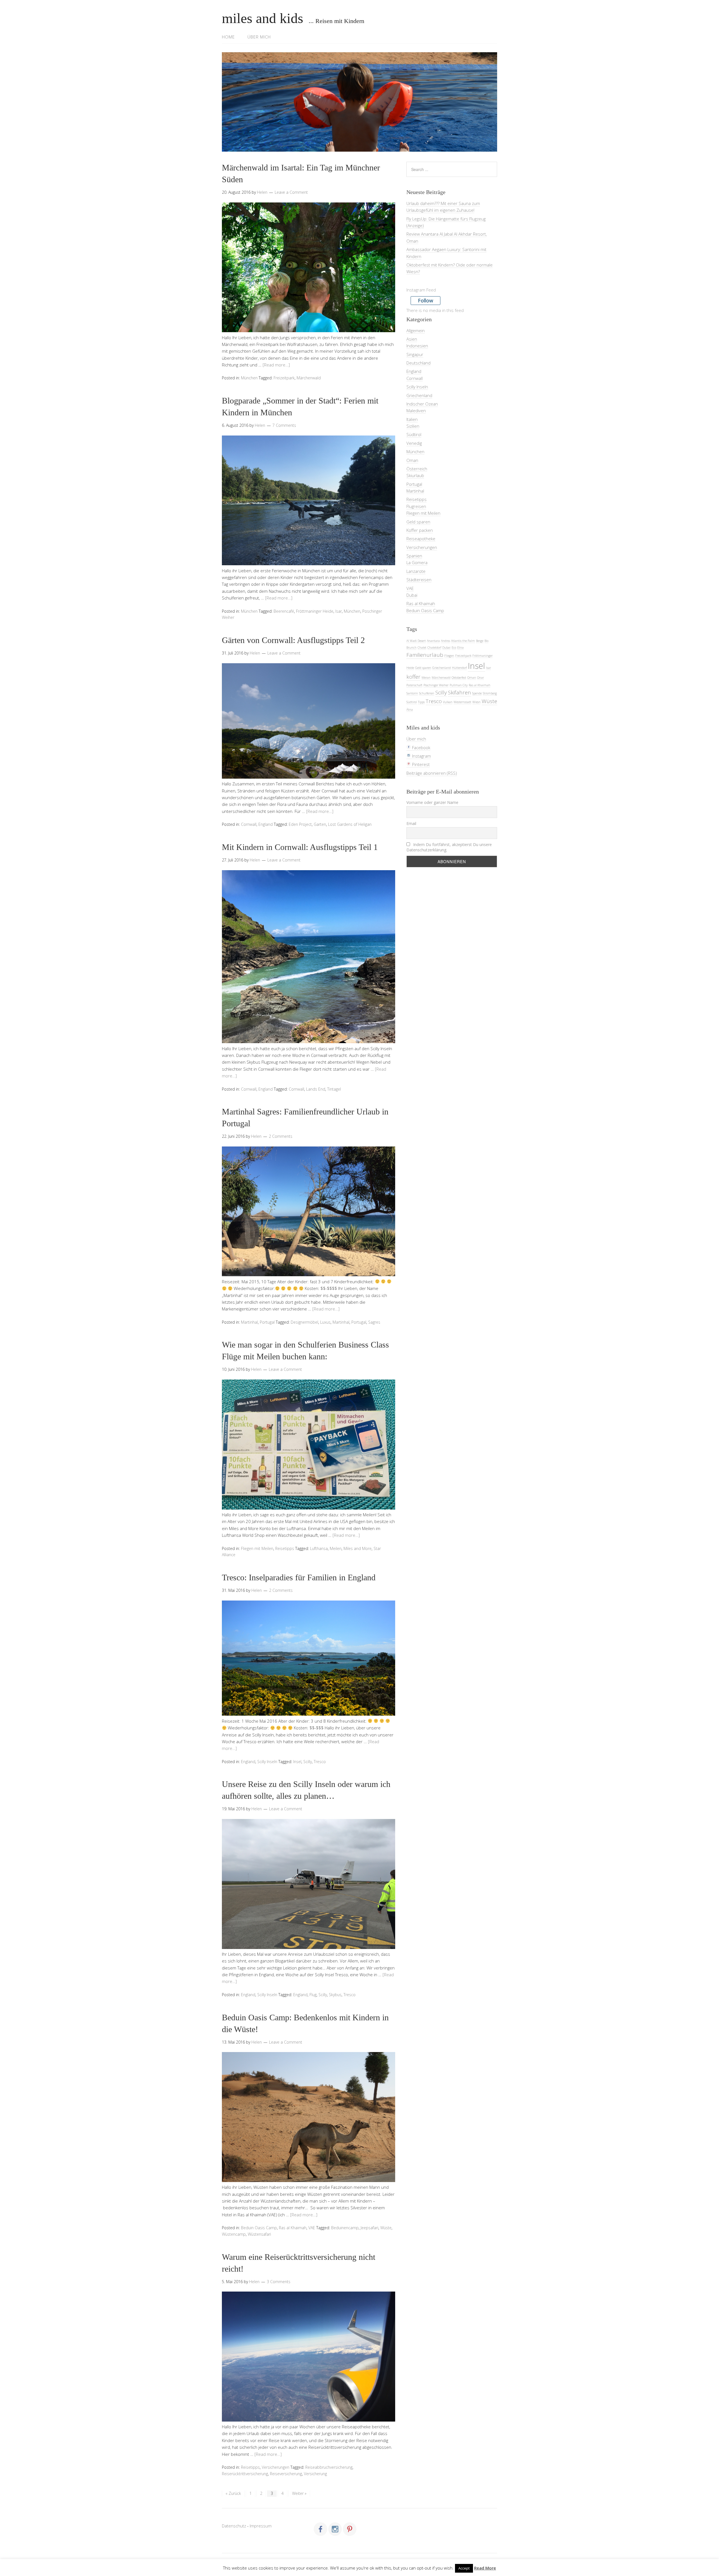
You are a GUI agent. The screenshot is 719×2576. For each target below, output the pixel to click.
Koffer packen (420, 530)
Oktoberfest (459, 678)
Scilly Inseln (267, 1762)
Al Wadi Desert (416, 641)
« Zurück (233, 2493)
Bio (486, 641)
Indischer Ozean (422, 404)
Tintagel (334, 1089)
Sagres (374, 1322)
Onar (481, 678)
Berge (480, 641)
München (249, 378)
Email (411, 823)
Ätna (410, 710)
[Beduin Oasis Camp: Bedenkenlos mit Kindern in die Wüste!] (309, 2180)
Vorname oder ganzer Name (432, 802)
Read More (485, 2568)
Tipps (421, 702)
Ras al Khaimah (293, 2228)
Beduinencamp (345, 2228)
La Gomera (417, 562)
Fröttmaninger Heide (315, 611)
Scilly (308, 1762)
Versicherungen (276, 2467)
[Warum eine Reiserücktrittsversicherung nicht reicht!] (309, 2420)
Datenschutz (234, 2526)
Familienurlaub (425, 655)
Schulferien (427, 693)
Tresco (320, 1762)
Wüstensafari (259, 2234)
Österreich (417, 469)
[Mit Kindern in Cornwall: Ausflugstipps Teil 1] (309, 1041)
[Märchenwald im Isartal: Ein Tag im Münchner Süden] (309, 330)
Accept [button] (464, 2568)
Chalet (422, 648)
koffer (413, 677)
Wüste (386, 2228)
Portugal (267, 1322)
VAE (312, 2228)
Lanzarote (416, 571)
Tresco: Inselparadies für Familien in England (299, 1577)
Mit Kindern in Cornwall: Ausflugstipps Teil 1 (300, 847)
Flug (313, 1995)
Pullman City (459, 685)
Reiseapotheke (421, 539)
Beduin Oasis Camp (259, 2228)
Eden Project (300, 824)
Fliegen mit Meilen (257, 1548)
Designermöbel (304, 1322)
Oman (412, 460)
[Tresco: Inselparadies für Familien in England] (309, 1714)
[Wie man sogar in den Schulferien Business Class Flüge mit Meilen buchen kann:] (309, 1508)
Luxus (325, 1322)
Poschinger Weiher (436, 685)
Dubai (412, 595)
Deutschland (418, 363)
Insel (297, 1762)
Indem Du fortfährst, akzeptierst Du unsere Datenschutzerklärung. (449, 847)
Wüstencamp (234, 2234)
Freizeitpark (284, 378)
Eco (454, 648)
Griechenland (419, 395)
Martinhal (249, 1322)
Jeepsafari (369, 2228)
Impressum (261, 2526)
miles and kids (262, 18)
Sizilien (413, 426)
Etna (460, 648)
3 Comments (279, 2282)
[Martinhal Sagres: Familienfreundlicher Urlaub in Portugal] (309, 1275)
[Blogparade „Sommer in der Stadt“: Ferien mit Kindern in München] (309, 564)
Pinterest (420, 764)
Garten (320, 824)
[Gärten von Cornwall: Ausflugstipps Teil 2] (309, 777)
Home (228, 37)
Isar (339, 611)
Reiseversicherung (286, 2474)
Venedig (414, 443)
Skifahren (459, 692)
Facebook (421, 747)
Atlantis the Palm (463, 641)
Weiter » (299, 2493)
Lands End (316, 1089)
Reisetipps (285, 1548)
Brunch (411, 648)
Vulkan (448, 702)
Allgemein (416, 330)
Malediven (416, 411)
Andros (445, 641)
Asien (412, 339)
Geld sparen (418, 522)
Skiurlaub (415, 475)
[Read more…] (276, 365)
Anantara (433, 641)
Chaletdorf (434, 648)
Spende (477, 693)
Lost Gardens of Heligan (350, 824)
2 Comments (281, 1136)
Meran (426, 678)
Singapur (415, 354)
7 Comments (284, 425)
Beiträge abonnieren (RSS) (432, 773)
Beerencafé (284, 611)
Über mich (259, 37)
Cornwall (249, 824)
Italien (412, 419)
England (266, 824)
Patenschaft (414, 685)
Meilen (336, 1548)
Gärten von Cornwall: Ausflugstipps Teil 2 (293, 640)
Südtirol (414, 434)
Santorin (412, 693)
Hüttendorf (459, 668)
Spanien (414, 556)
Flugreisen (416, 506)
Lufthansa (319, 1548)
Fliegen (449, 656)
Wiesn (476, 702)
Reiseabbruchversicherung (329, 2467)
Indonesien (417, 346)
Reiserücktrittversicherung (245, 2474)
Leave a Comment (291, 192)
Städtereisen (419, 580)
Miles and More (358, 1548)
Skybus (335, 1995)
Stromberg (490, 693)
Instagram (421, 756)
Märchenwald (309, 378)
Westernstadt (462, 702)
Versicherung (315, 2474)
